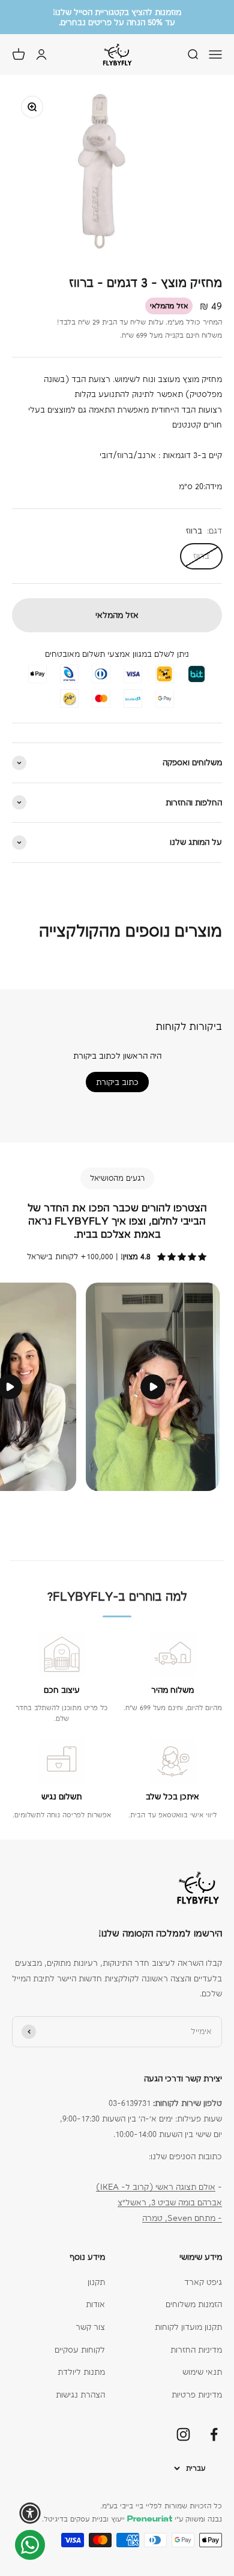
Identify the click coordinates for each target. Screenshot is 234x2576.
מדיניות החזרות (196, 2350)
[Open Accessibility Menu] (30, 2513)
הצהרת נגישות (80, 2395)
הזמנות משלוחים (194, 2304)
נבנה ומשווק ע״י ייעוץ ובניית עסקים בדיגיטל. (132, 2519)
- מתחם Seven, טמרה (182, 2218)
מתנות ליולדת (81, 2372)
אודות (95, 2304)
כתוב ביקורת (117, 1082)
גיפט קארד (203, 2282)
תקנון (96, 2282)
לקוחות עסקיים (80, 2350)
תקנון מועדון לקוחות (188, 2327)
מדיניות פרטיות (197, 2395)
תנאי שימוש (202, 2372)
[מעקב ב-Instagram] (183, 2434)
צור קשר (90, 2327)
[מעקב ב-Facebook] (214, 2434)
